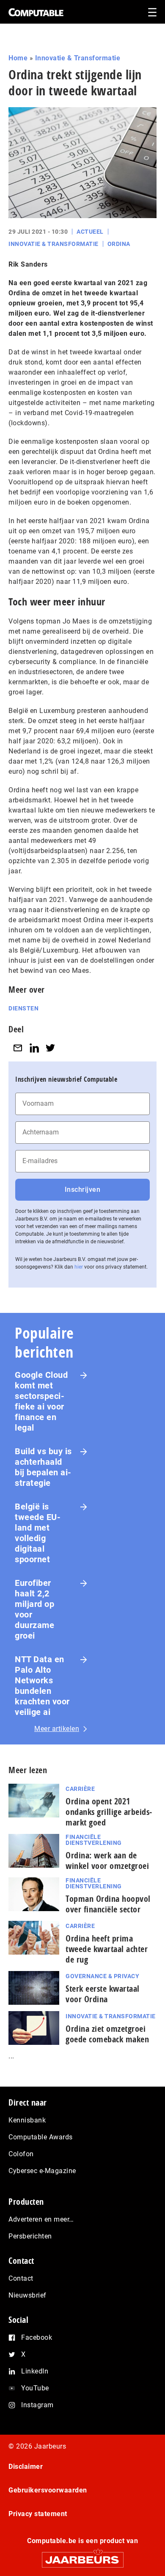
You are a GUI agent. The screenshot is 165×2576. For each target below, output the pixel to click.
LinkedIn (35, 2371)
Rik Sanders (28, 264)
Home (18, 58)
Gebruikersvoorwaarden (48, 2490)
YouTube (35, 2388)
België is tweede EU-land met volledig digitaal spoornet (38, 1533)
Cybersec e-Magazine (42, 2171)
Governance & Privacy (102, 1976)
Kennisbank (27, 2120)
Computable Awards (41, 2137)
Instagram (37, 2405)
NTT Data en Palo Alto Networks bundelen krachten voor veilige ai (42, 1686)
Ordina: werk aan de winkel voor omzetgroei (107, 1860)
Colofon (21, 2154)
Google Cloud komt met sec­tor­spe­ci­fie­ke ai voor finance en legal (41, 1401)
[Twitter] (50, 1048)
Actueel (90, 232)
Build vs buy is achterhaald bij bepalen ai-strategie (43, 1467)
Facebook (37, 2337)
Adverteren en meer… (41, 2219)
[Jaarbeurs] (82, 2556)
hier (79, 1267)
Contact (21, 2278)
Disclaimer (26, 2467)
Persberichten (30, 2236)
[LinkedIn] (34, 1048)
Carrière (80, 1789)
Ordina (119, 244)
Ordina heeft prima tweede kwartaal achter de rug (107, 1949)
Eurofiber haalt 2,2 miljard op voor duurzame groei (34, 1609)
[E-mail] (18, 1048)
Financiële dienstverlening (94, 1840)
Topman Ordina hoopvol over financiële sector (108, 1904)
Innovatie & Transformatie (78, 58)
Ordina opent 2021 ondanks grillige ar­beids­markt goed (109, 1812)
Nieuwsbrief (27, 2295)
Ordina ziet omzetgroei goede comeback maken (107, 2034)
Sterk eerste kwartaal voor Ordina (103, 1994)
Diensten (23, 1008)
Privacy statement (38, 2514)
